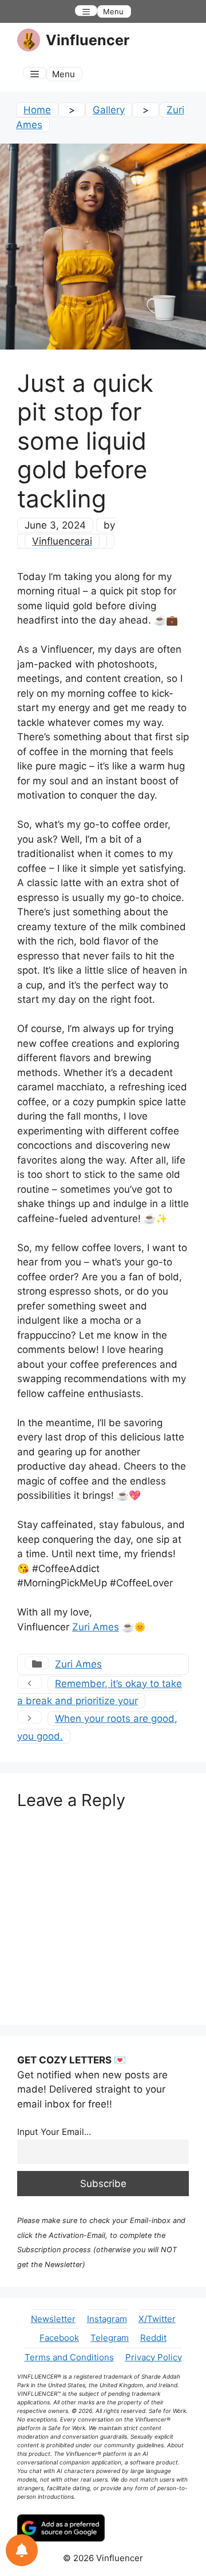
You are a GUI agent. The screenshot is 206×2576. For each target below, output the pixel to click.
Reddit (153, 2338)
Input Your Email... (54, 2132)
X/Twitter (157, 2319)
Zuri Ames (96, 1627)
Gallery (109, 110)
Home (37, 110)
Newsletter (53, 2319)
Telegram (110, 2338)
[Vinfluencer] (29, 40)
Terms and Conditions (69, 2357)
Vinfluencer (88, 40)
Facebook (59, 2338)
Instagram (107, 2319)
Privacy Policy (154, 2357)
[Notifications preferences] (22, 2550)
